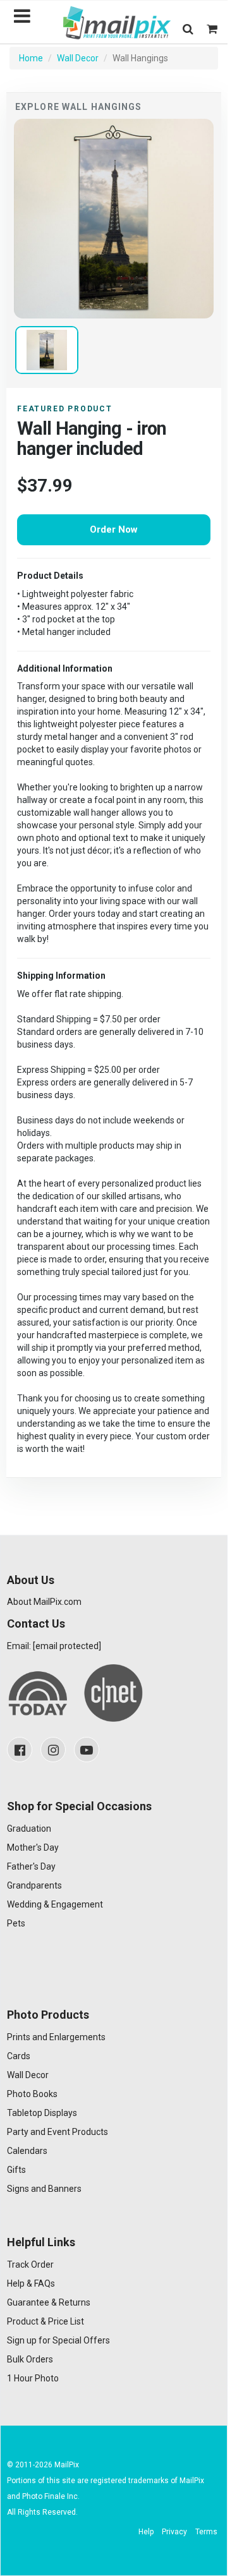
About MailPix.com (44, 1602)
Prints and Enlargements (56, 2037)
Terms (206, 2532)
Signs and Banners (44, 2189)
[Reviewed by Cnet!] (113, 1693)
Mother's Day (33, 1847)
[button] (188, 29)
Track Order (30, 2265)
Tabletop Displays (42, 2113)
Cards (19, 2056)
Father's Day (31, 1866)
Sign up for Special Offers (58, 2340)
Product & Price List (46, 2321)
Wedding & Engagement (55, 1904)
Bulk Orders (30, 2359)
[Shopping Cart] (212, 29)
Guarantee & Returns (49, 2302)
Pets (16, 1923)
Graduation (29, 1829)
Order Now (114, 529)
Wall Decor (78, 58)
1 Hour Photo (33, 2378)
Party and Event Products (58, 2132)
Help (146, 2532)
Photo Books (32, 2094)
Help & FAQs (31, 2283)
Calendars (27, 2151)
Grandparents (34, 1885)
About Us (31, 1580)
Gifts (16, 2170)
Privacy (174, 2532)
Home (31, 58)
